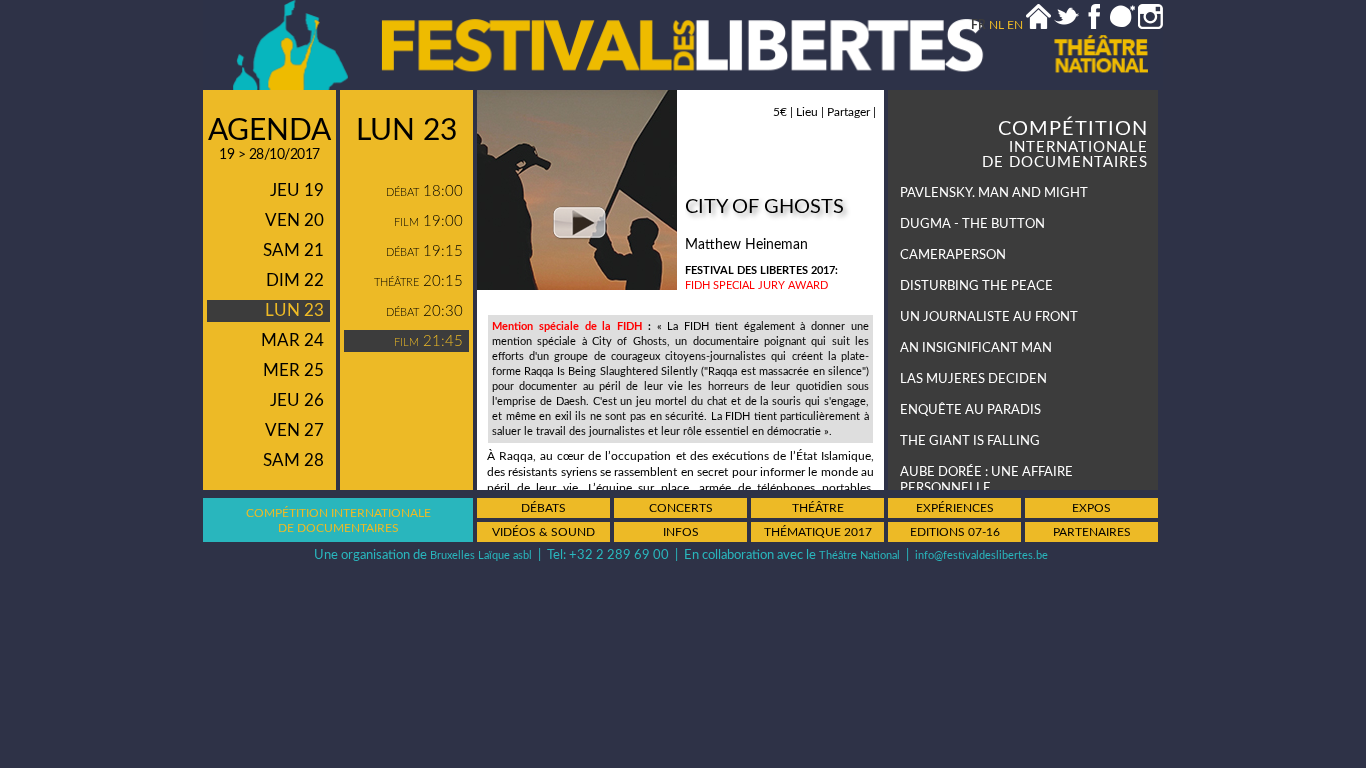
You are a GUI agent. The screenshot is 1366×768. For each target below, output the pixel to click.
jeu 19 (297, 190)
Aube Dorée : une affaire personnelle (986, 480)
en (1015, 25)
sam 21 (293, 250)
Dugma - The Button (972, 224)
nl (996, 25)
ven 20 (294, 220)
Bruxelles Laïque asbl (481, 555)
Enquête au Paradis (970, 410)
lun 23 (294, 310)
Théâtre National (859, 555)
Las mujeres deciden (973, 379)
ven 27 (294, 430)
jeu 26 (297, 400)
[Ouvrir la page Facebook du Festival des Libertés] (1094, 25)
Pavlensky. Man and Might (994, 193)
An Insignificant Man (976, 348)
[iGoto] (1122, 25)
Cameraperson (953, 255)
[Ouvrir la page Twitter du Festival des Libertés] (1066, 25)
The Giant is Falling (970, 441)
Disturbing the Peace (976, 286)
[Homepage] (1038, 25)
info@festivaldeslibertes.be (981, 555)
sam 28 (293, 460)
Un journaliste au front (989, 317)
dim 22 (295, 280)
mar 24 (292, 340)
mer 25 (293, 370)
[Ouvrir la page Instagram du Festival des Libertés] (1150, 25)
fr (978, 25)
